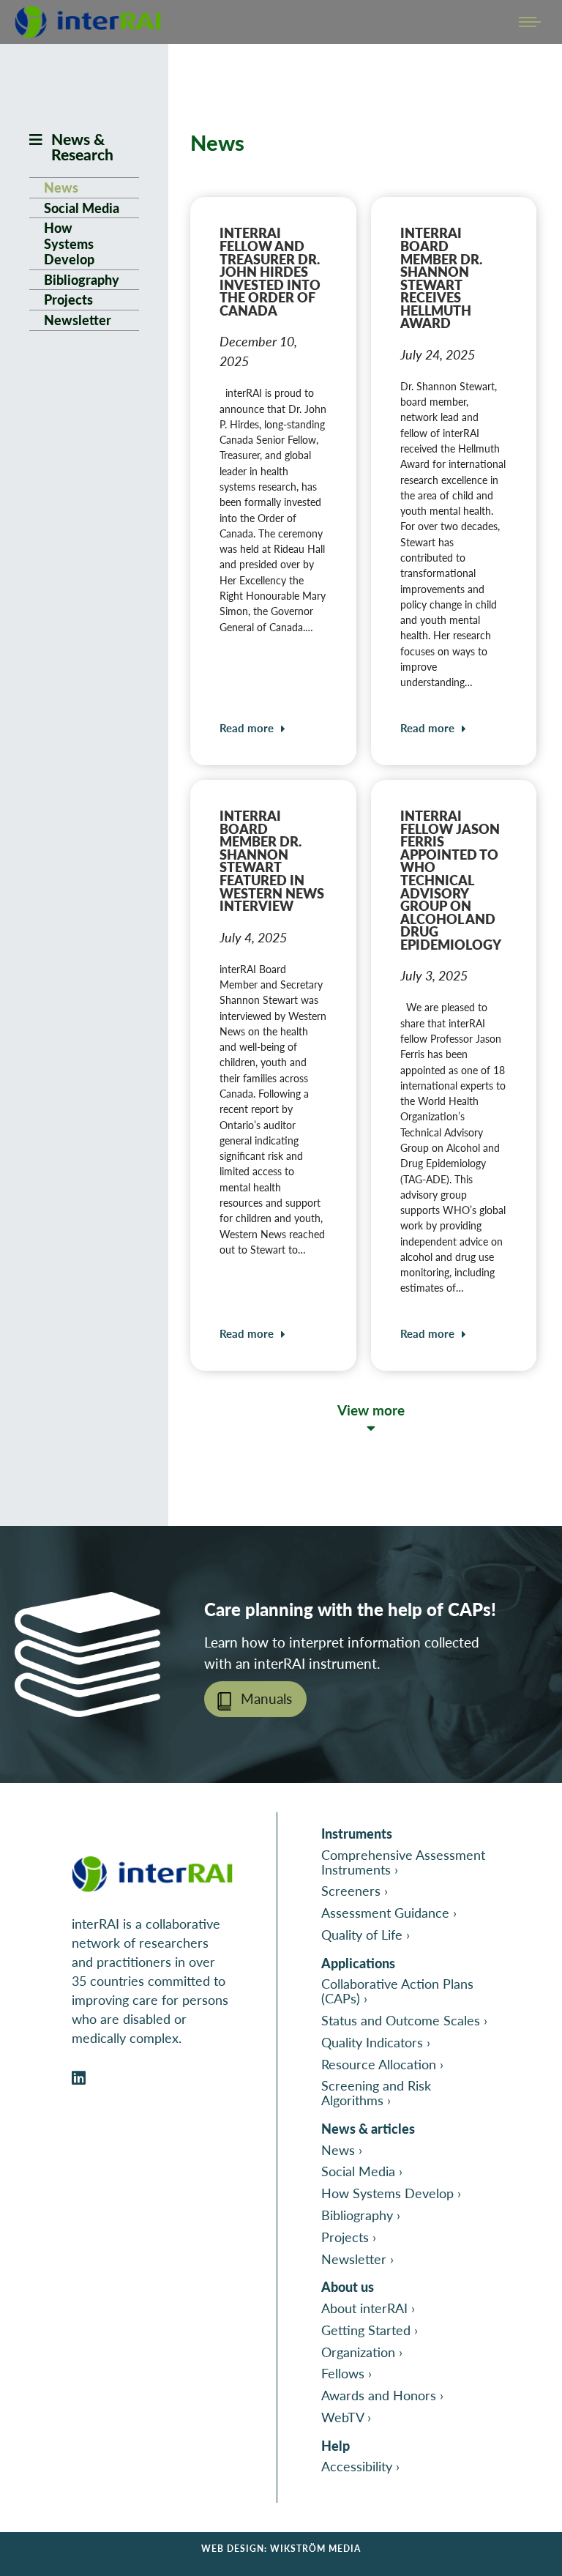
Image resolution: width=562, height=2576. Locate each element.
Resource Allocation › (382, 2064)
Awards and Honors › (382, 2395)
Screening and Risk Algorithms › (376, 2092)
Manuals (266, 1698)
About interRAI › (368, 2308)
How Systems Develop (69, 243)
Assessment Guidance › (389, 1912)
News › (342, 2149)
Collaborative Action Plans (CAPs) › (397, 1991)
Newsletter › (357, 2259)
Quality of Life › (366, 1934)
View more (371, 1410)
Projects (68, 299)
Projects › (349, 2237)
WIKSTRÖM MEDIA (315, 2549)
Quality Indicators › (376, 2042)
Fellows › (346, 2373)
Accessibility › (360, 2466)
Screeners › (355, 1890)
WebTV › (346, 2417)
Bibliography (82, 280)
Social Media (82, 208)
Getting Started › (370, 2330)
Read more (247, 728)
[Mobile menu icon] (530, 22)
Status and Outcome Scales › (404, 2020)
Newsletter (78, 320)
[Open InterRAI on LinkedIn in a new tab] (79, 2078)
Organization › (362, 2352)
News (61, 187)
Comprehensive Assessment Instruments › (403, 1862)
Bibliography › (361, 2215)
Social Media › (362, 2171)
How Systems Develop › (391, 2193)
